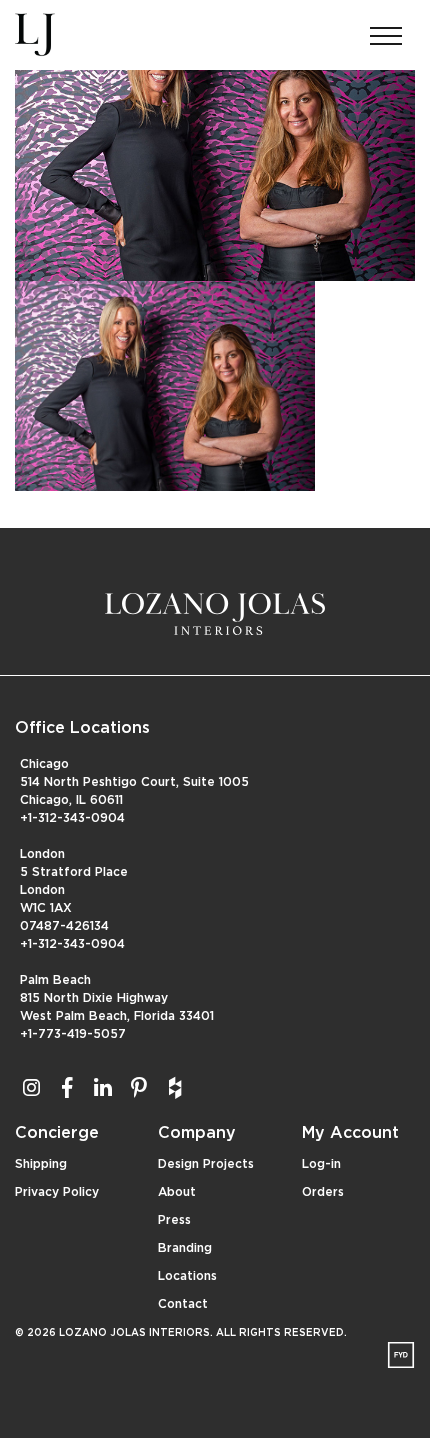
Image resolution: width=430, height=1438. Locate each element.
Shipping (41, 1164)
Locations (187, 1276)
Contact (183, 1304)
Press (174, 1220)
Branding (185, 1248)
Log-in (321, 1164)
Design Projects (206, 1164)
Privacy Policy (57, 1192)
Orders (323, 1192)
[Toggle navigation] (386, 30)
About (177, 1192)
